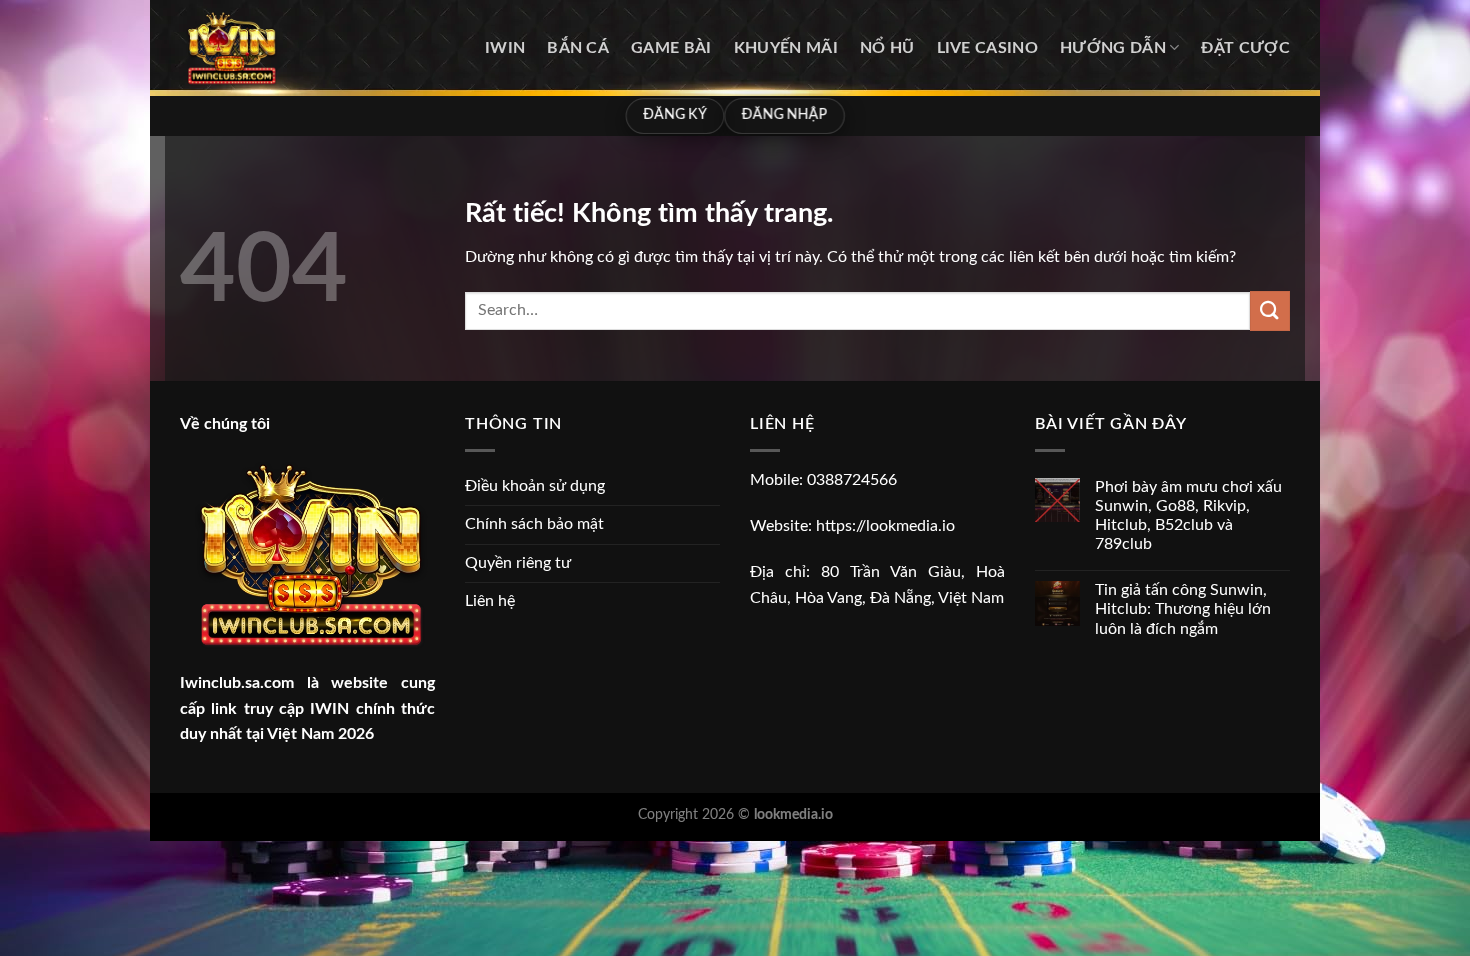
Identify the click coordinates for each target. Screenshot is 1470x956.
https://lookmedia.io (885, 526)
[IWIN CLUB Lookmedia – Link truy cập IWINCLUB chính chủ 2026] (280, 48)
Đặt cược (1245, 48)
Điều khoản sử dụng (535, 486)
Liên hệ (490, 601)
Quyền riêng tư (518, 563)
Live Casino (988, 48)
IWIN (505, 48)
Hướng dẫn (1113, 48)
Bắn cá (578, 48)
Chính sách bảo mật (534, 524)
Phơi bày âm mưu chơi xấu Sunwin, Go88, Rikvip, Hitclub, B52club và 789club (1188, 516)
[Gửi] (1270, 310)
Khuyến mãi (786, 48)
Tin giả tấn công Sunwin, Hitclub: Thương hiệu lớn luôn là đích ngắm (1183, 609)
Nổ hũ (887, 48)
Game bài (671, 48)
